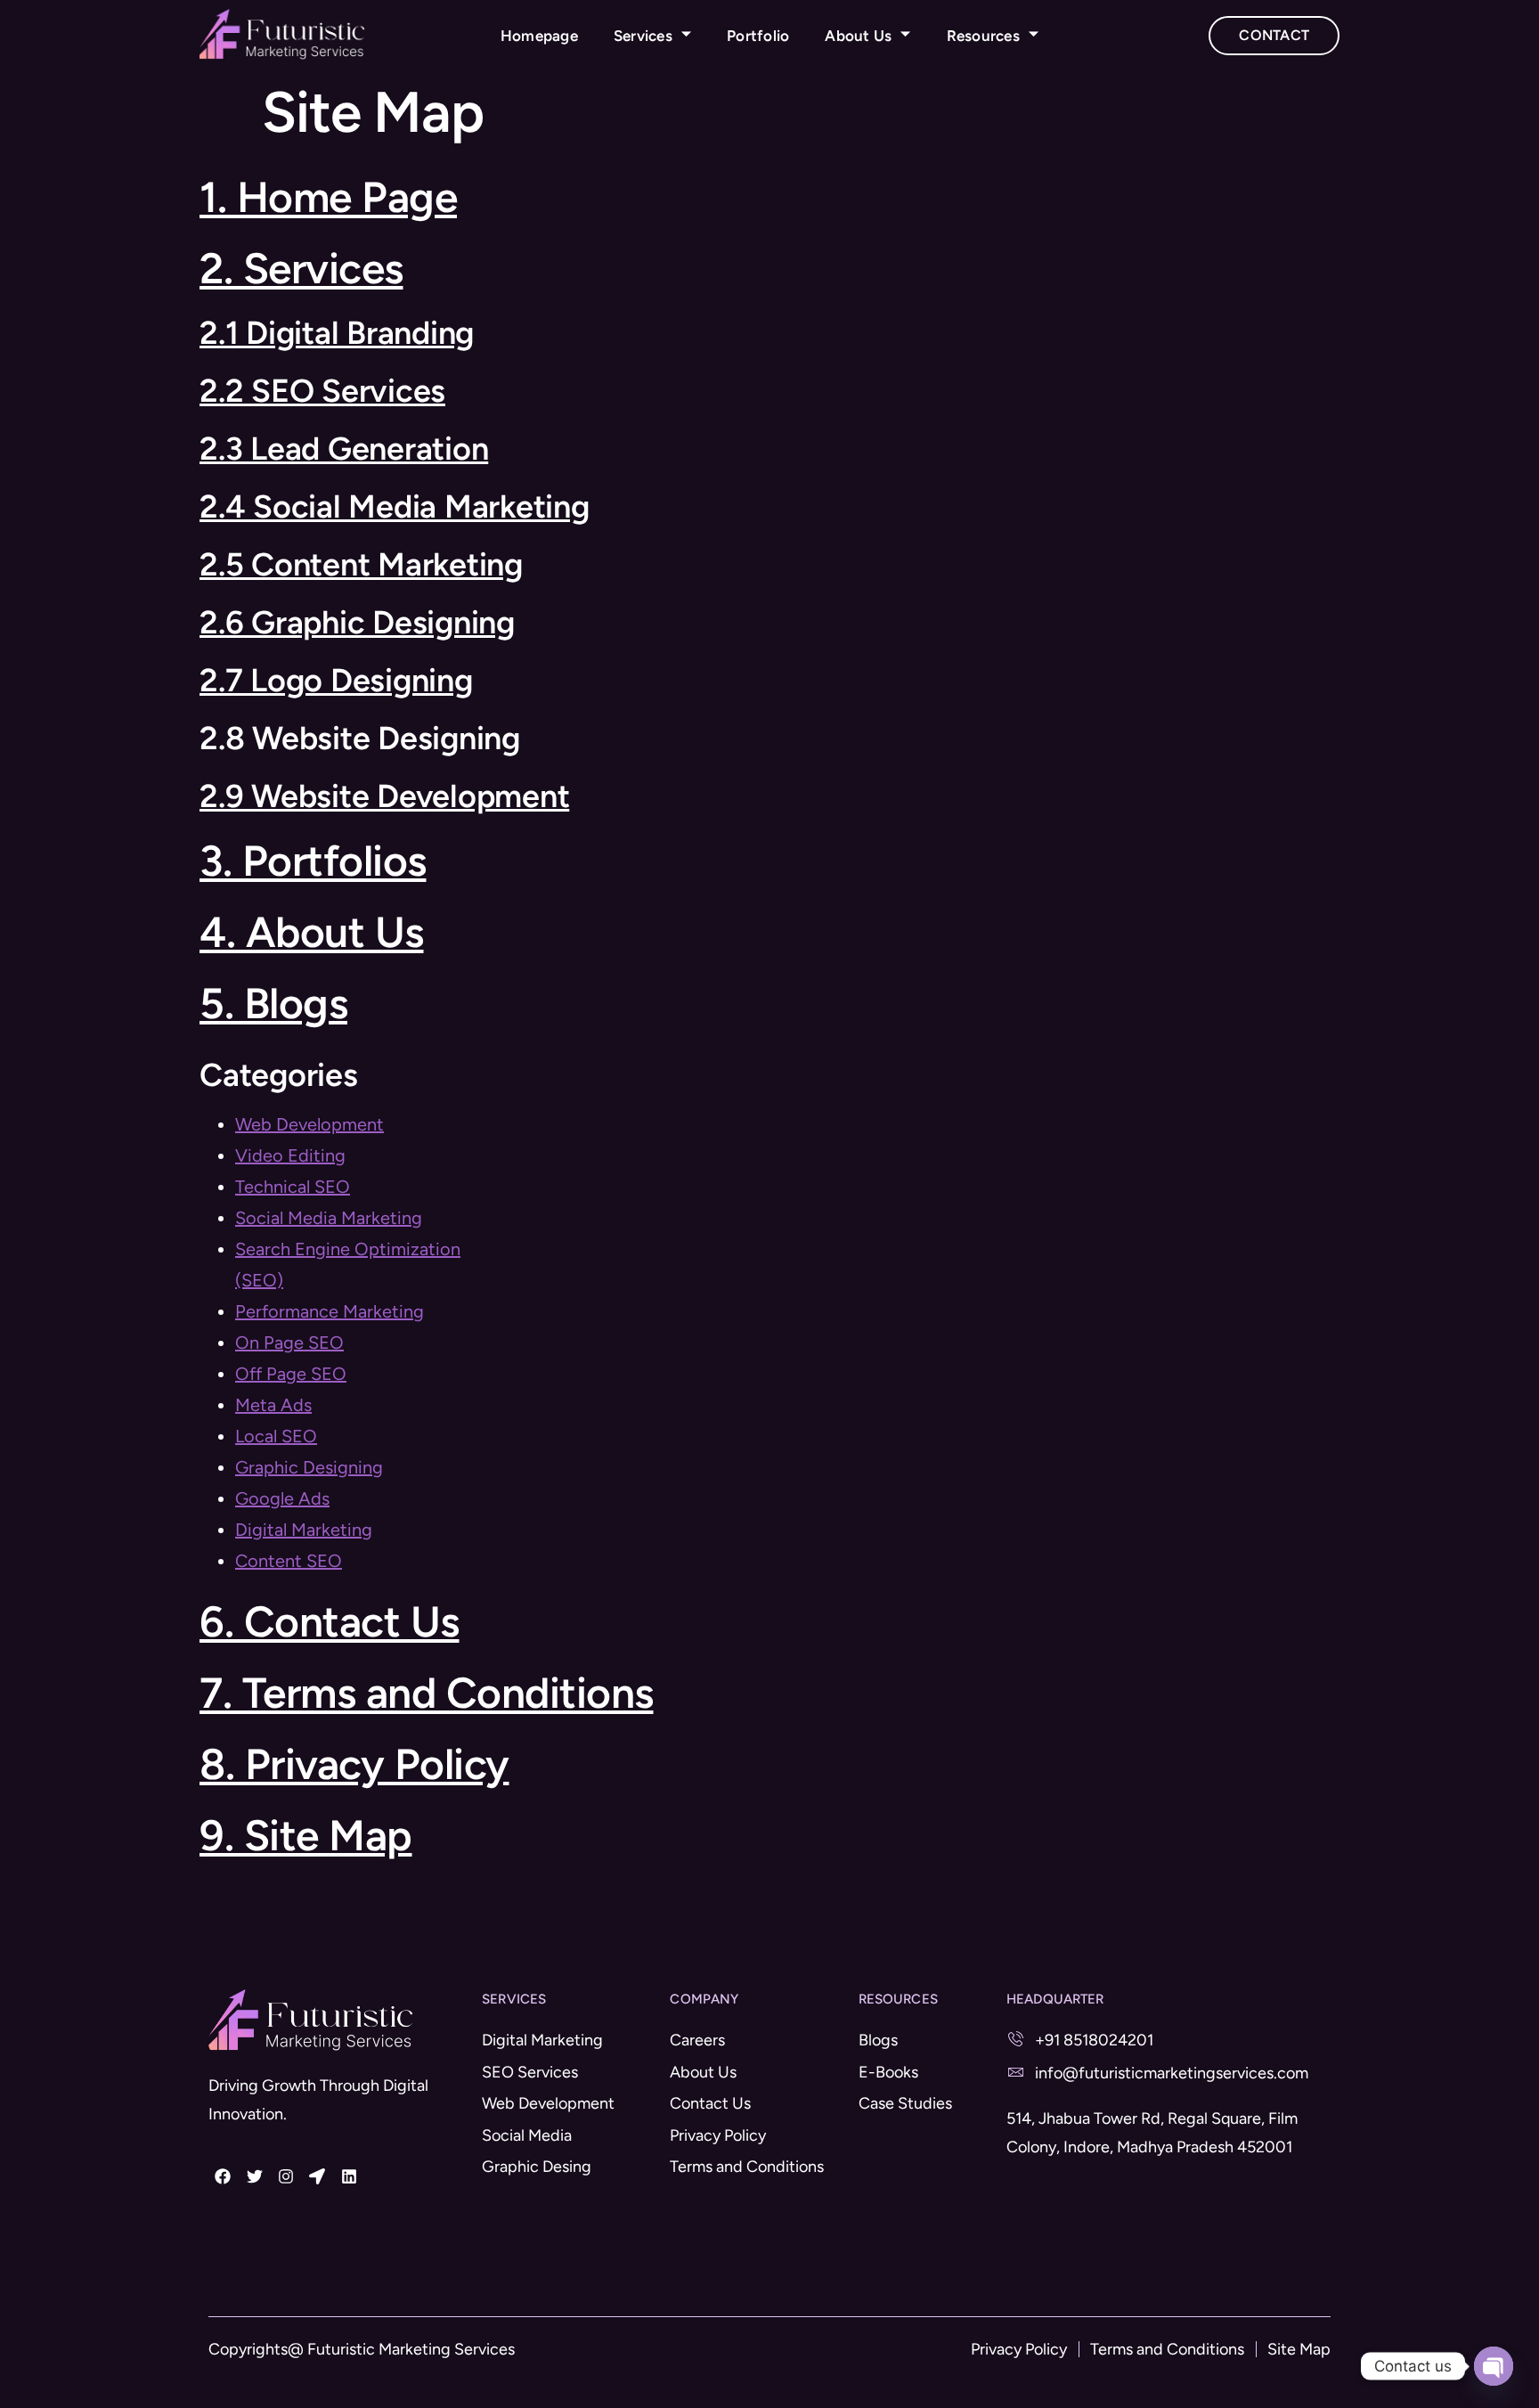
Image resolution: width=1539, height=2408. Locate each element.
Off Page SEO (291, 1374)
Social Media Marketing (329, 1218)
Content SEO (289, 1561)
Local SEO (276, 1436)
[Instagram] (286, 2175)
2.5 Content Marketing (361, 564)
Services (643, 36)
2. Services (301, 268)
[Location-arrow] (317, 2175)
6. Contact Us (330, 1621)
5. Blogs (273, 1003)
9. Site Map (306, 1835)
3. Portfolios (313, 861)
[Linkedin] (349, 2175)
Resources (983, 36)
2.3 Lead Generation (344, 449)
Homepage (539, 36)
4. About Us (312, 932)
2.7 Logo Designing (336, 680)
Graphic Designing (309, 1467)
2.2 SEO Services (322, 391)
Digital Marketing (304, 1530)
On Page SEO (289, 1343)
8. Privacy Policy (354, 1764)
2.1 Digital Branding (337, 333)
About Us (858, 36)
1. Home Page (328, 197)
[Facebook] (223, 2175)
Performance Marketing (330, 1311)
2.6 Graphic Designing (357, 622)
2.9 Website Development (384, 796)
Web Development (309, 1124)
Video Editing (290, 1155)
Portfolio (758, 36)
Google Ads (282, 1498)
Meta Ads (273, 1405)
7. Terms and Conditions (427, 1693)
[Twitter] (254, 2175)
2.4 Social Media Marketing (395, 506)
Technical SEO (293, 1187)
